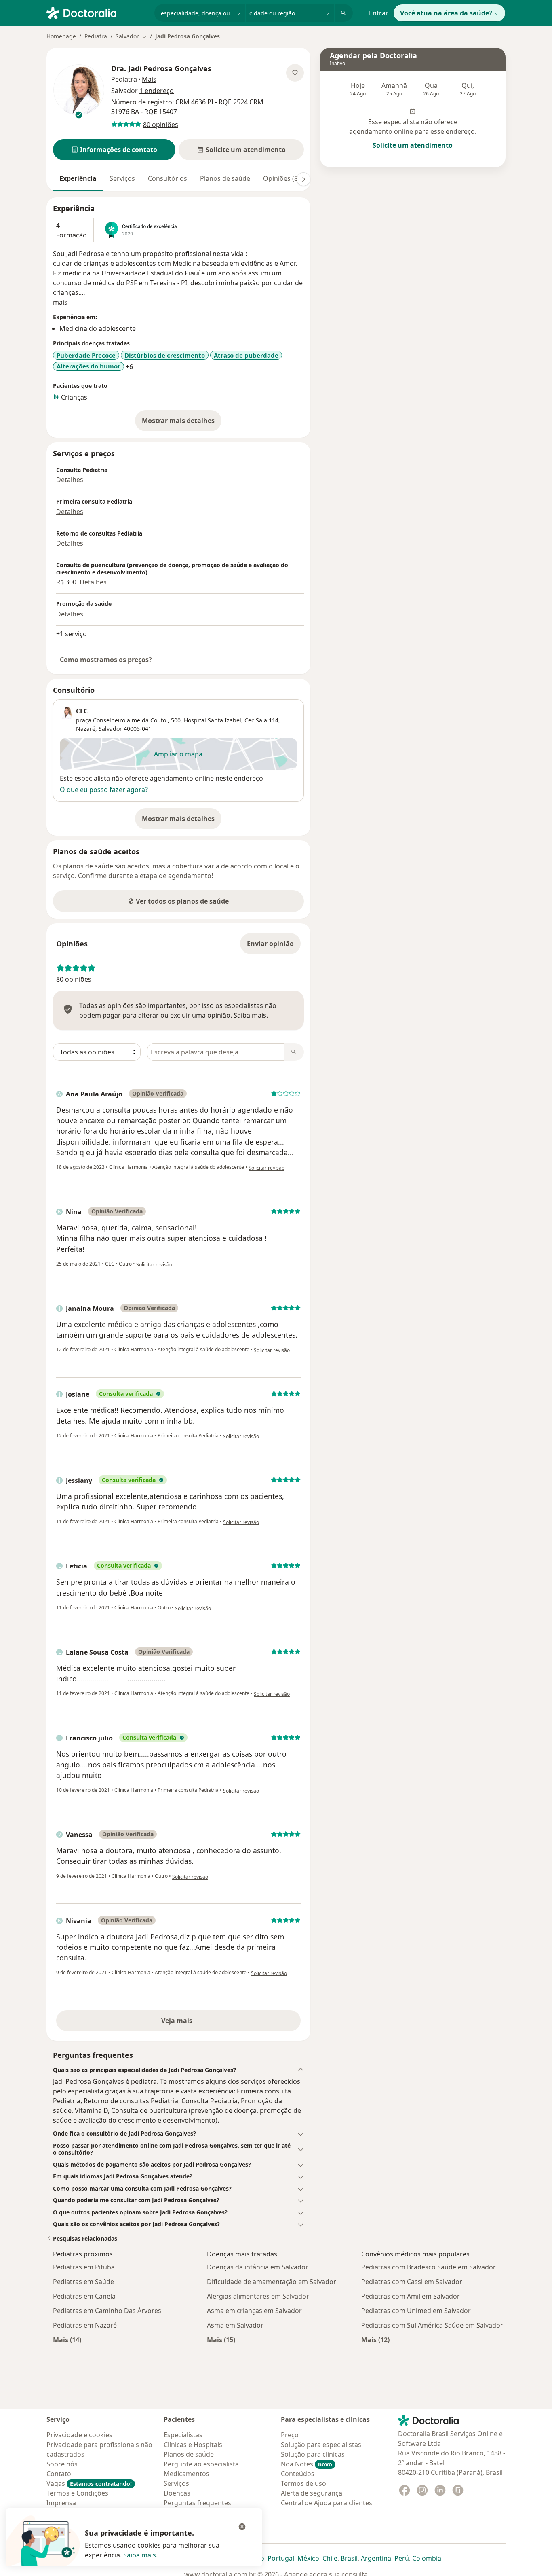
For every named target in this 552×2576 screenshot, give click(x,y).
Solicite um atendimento (413, 145)
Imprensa (61, 2503)
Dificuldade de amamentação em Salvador (272, 2282)
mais (60, 302)
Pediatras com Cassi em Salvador (412, 2282)
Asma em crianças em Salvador (254, 2311)
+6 (129, 367)
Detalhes (70, 480)
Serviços (122, 178)
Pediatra (96, 36)
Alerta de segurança (312, 2493)
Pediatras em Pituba (84, 2267)
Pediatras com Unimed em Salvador (416, 2311)
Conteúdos (298, 2474)
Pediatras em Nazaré (85, 2325)
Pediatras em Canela (84, 2296)
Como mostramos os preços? (106, 660)
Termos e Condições (77, 2493)
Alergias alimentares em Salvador (258, 2296)
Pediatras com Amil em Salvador (411, 2296)
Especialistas (183, 2435)
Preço (290, 2435)
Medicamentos (186, 2474)
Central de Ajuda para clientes (327, 2503)
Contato (59, 2474)
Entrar (379, 13)
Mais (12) (375, 2340)
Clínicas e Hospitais (193, 2445)
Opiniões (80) (283, 178)
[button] (114, 150)
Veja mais (194, 2023)
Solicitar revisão (267, 1168)
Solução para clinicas (313, 2454)
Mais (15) (221, 2340)
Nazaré (86, 729)
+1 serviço (72, 634)
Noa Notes (307, 2464)
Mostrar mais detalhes (182, 423)
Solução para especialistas (321, 2445)
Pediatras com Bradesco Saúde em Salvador (429, 2267)
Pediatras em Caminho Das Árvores (107, 2311)
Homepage (61, 36)
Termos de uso (303, 2483)
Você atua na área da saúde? (446, 13)
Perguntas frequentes (197, 2503)
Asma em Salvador (235, 2325)
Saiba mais (140, 2555)
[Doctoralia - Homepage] (97, 12)
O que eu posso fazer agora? (104, 790)
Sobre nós (62, 2464)
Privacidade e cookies (79, 2435)
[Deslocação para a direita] (303, 179)
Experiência (78, 178)
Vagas (89, 2483)
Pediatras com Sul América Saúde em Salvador (432, 2325)
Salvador (110, 729)
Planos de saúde (225, 178)
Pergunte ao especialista (201, 2464)
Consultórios (167, 178)
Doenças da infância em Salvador (258, 2267)
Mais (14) (67, 2340)
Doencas (177, 2493)
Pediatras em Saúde (83, 2282)
